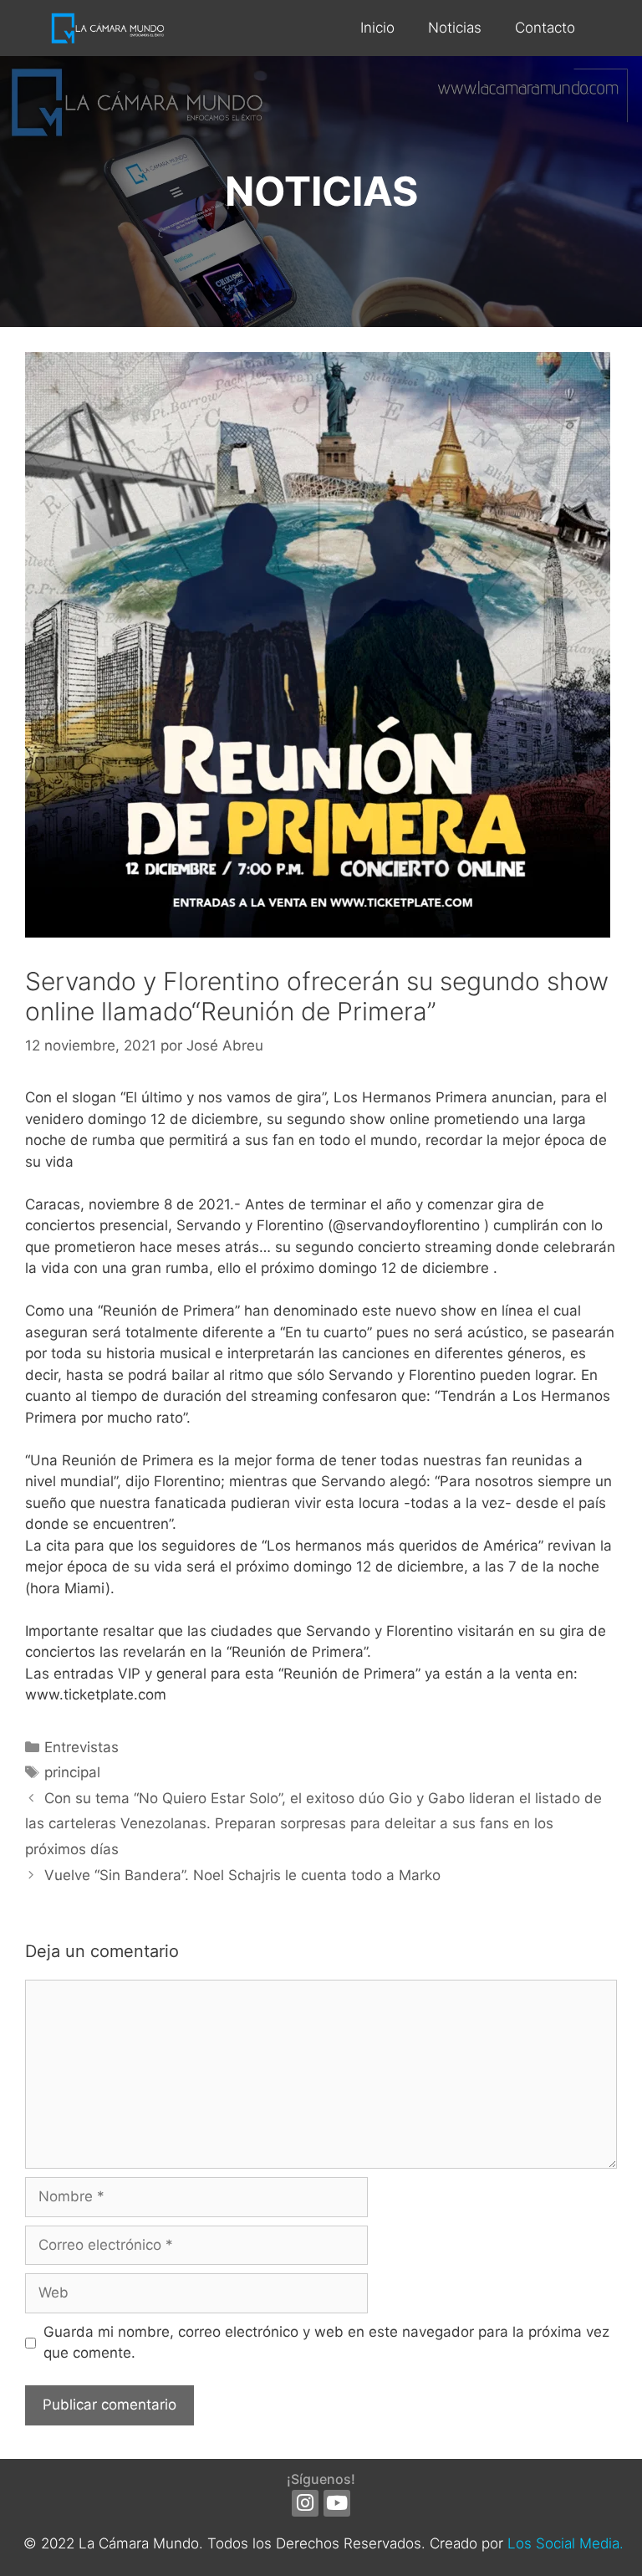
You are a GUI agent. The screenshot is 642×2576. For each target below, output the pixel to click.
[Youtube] (337, 2503)
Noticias (455, 28)
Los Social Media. (566, 2543)
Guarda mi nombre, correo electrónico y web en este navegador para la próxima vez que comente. (326, 2343)
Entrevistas (82, 1747)
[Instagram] (305, 2503)
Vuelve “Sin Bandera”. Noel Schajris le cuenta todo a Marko (242, 1875)
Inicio (377, 28)
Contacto (545, 28)
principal (72, 1772)
